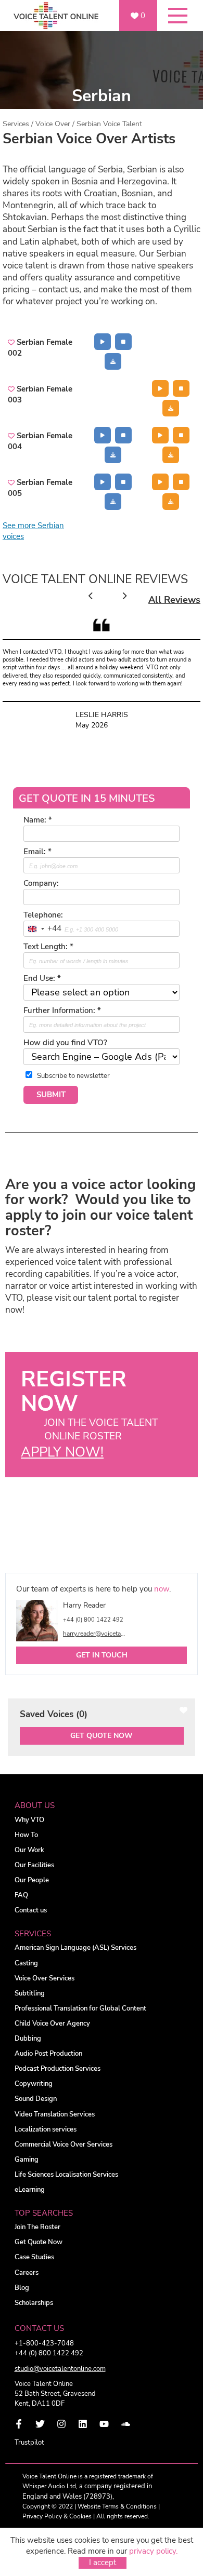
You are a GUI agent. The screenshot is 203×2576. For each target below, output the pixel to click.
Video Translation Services (55, 2115)
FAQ (21, 1896)
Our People (32, 1880)
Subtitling (30, 1994)
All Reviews (174, 600)
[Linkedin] (83, 2424)
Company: (41, 883)
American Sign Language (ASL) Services (75, 1948)
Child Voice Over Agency (52, 2024)
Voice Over (53, 124)
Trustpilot (29, 2443)
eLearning (30, 2190)
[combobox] (43, 929)
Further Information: (62, 1010)
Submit (51, 1095)
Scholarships (34, 2303)
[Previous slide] (91, 596)
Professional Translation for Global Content (80, 2009)
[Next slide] (124, 596)
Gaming (27, 2160)
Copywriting (34, 2084)
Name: (38, 820)
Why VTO (29, 1820)
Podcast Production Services (58, 2069)
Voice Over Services (45, 1979)
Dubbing (28, 2039)
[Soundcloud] (125, 2424)
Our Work (29, 1850)
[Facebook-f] (19, 2424)
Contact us (31, 1911)
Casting (26, 1964)
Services (16, 124)
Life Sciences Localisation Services (66, 2175)
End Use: (42, 978)
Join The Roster (37, 2227)
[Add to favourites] (12, 342)
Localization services (46, 2130)
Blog (22, 2288)
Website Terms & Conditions (117, 2506)
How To (26, 1835)
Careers (27, 2273)
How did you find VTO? (65, 1043)
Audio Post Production (48, 2054)
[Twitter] (40, 2424)
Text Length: (48, 947)
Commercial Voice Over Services (64, 2145)
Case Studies (34, 2257)
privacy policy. (153, 2551)
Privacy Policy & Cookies (57, 2516)
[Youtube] (104, 2424)
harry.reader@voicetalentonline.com (95, 1634)
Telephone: (43, 915)
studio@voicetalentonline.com (60, 2369)
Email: (37, 852)
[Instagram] (61, 2424)
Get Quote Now (102, 1736)
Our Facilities (34, 1865)
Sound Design (36, 2099)
